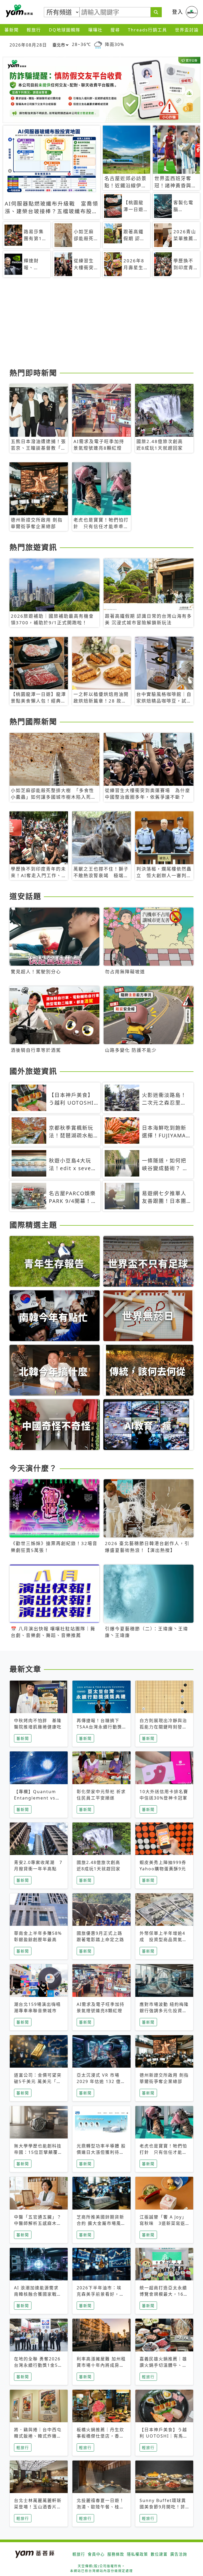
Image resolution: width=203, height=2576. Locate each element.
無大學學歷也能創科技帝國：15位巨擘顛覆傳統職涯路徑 (38, 2152)
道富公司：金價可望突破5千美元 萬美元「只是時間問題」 (38, 2081)
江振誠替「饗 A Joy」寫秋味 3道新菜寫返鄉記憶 (163, 2223)
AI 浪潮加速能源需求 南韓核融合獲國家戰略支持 (38, 2294)
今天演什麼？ (33, 1468)
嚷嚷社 (95, 30)
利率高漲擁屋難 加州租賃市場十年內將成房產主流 (101, 2365)
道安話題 (25, 896)
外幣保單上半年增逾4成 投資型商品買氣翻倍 (163, 1940)
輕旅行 (34, 30)
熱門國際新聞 (33, 722)
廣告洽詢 (179, 2554)
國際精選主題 (33, 1225)
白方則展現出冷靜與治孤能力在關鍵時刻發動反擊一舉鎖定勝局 (163, 1727)
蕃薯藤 (19, 11)
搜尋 (115, 30)
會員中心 (96, 2554)
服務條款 (116, 2554)
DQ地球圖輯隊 (65, 30)
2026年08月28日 (28, 45)
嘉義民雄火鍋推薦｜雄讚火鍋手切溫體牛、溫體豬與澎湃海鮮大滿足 (163, 2365)
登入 (178, 12)
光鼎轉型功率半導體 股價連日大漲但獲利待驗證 (101, 2152)
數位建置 (159, 2554)
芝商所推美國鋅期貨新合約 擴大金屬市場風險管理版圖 (101, 2223)
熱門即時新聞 (33, 373)
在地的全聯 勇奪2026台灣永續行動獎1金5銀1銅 (38, 2365)
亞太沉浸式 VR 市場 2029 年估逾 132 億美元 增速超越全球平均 (101, 2081)
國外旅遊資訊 (33, 1071)
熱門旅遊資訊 (33, 547)
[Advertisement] (101, 325)
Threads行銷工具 (147, 30)
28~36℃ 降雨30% (98, 45)
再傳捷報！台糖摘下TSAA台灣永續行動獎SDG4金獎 (99, 1727)
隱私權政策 (137, 2554)
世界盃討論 (187, 30)
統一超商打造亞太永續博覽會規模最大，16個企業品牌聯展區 (164, 2294)
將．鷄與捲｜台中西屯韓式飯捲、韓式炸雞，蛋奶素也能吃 (38, 2436)
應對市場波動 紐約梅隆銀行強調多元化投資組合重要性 (164, 2011)
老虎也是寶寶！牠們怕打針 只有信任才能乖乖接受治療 (163, 2152)
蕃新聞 (12, 30)
